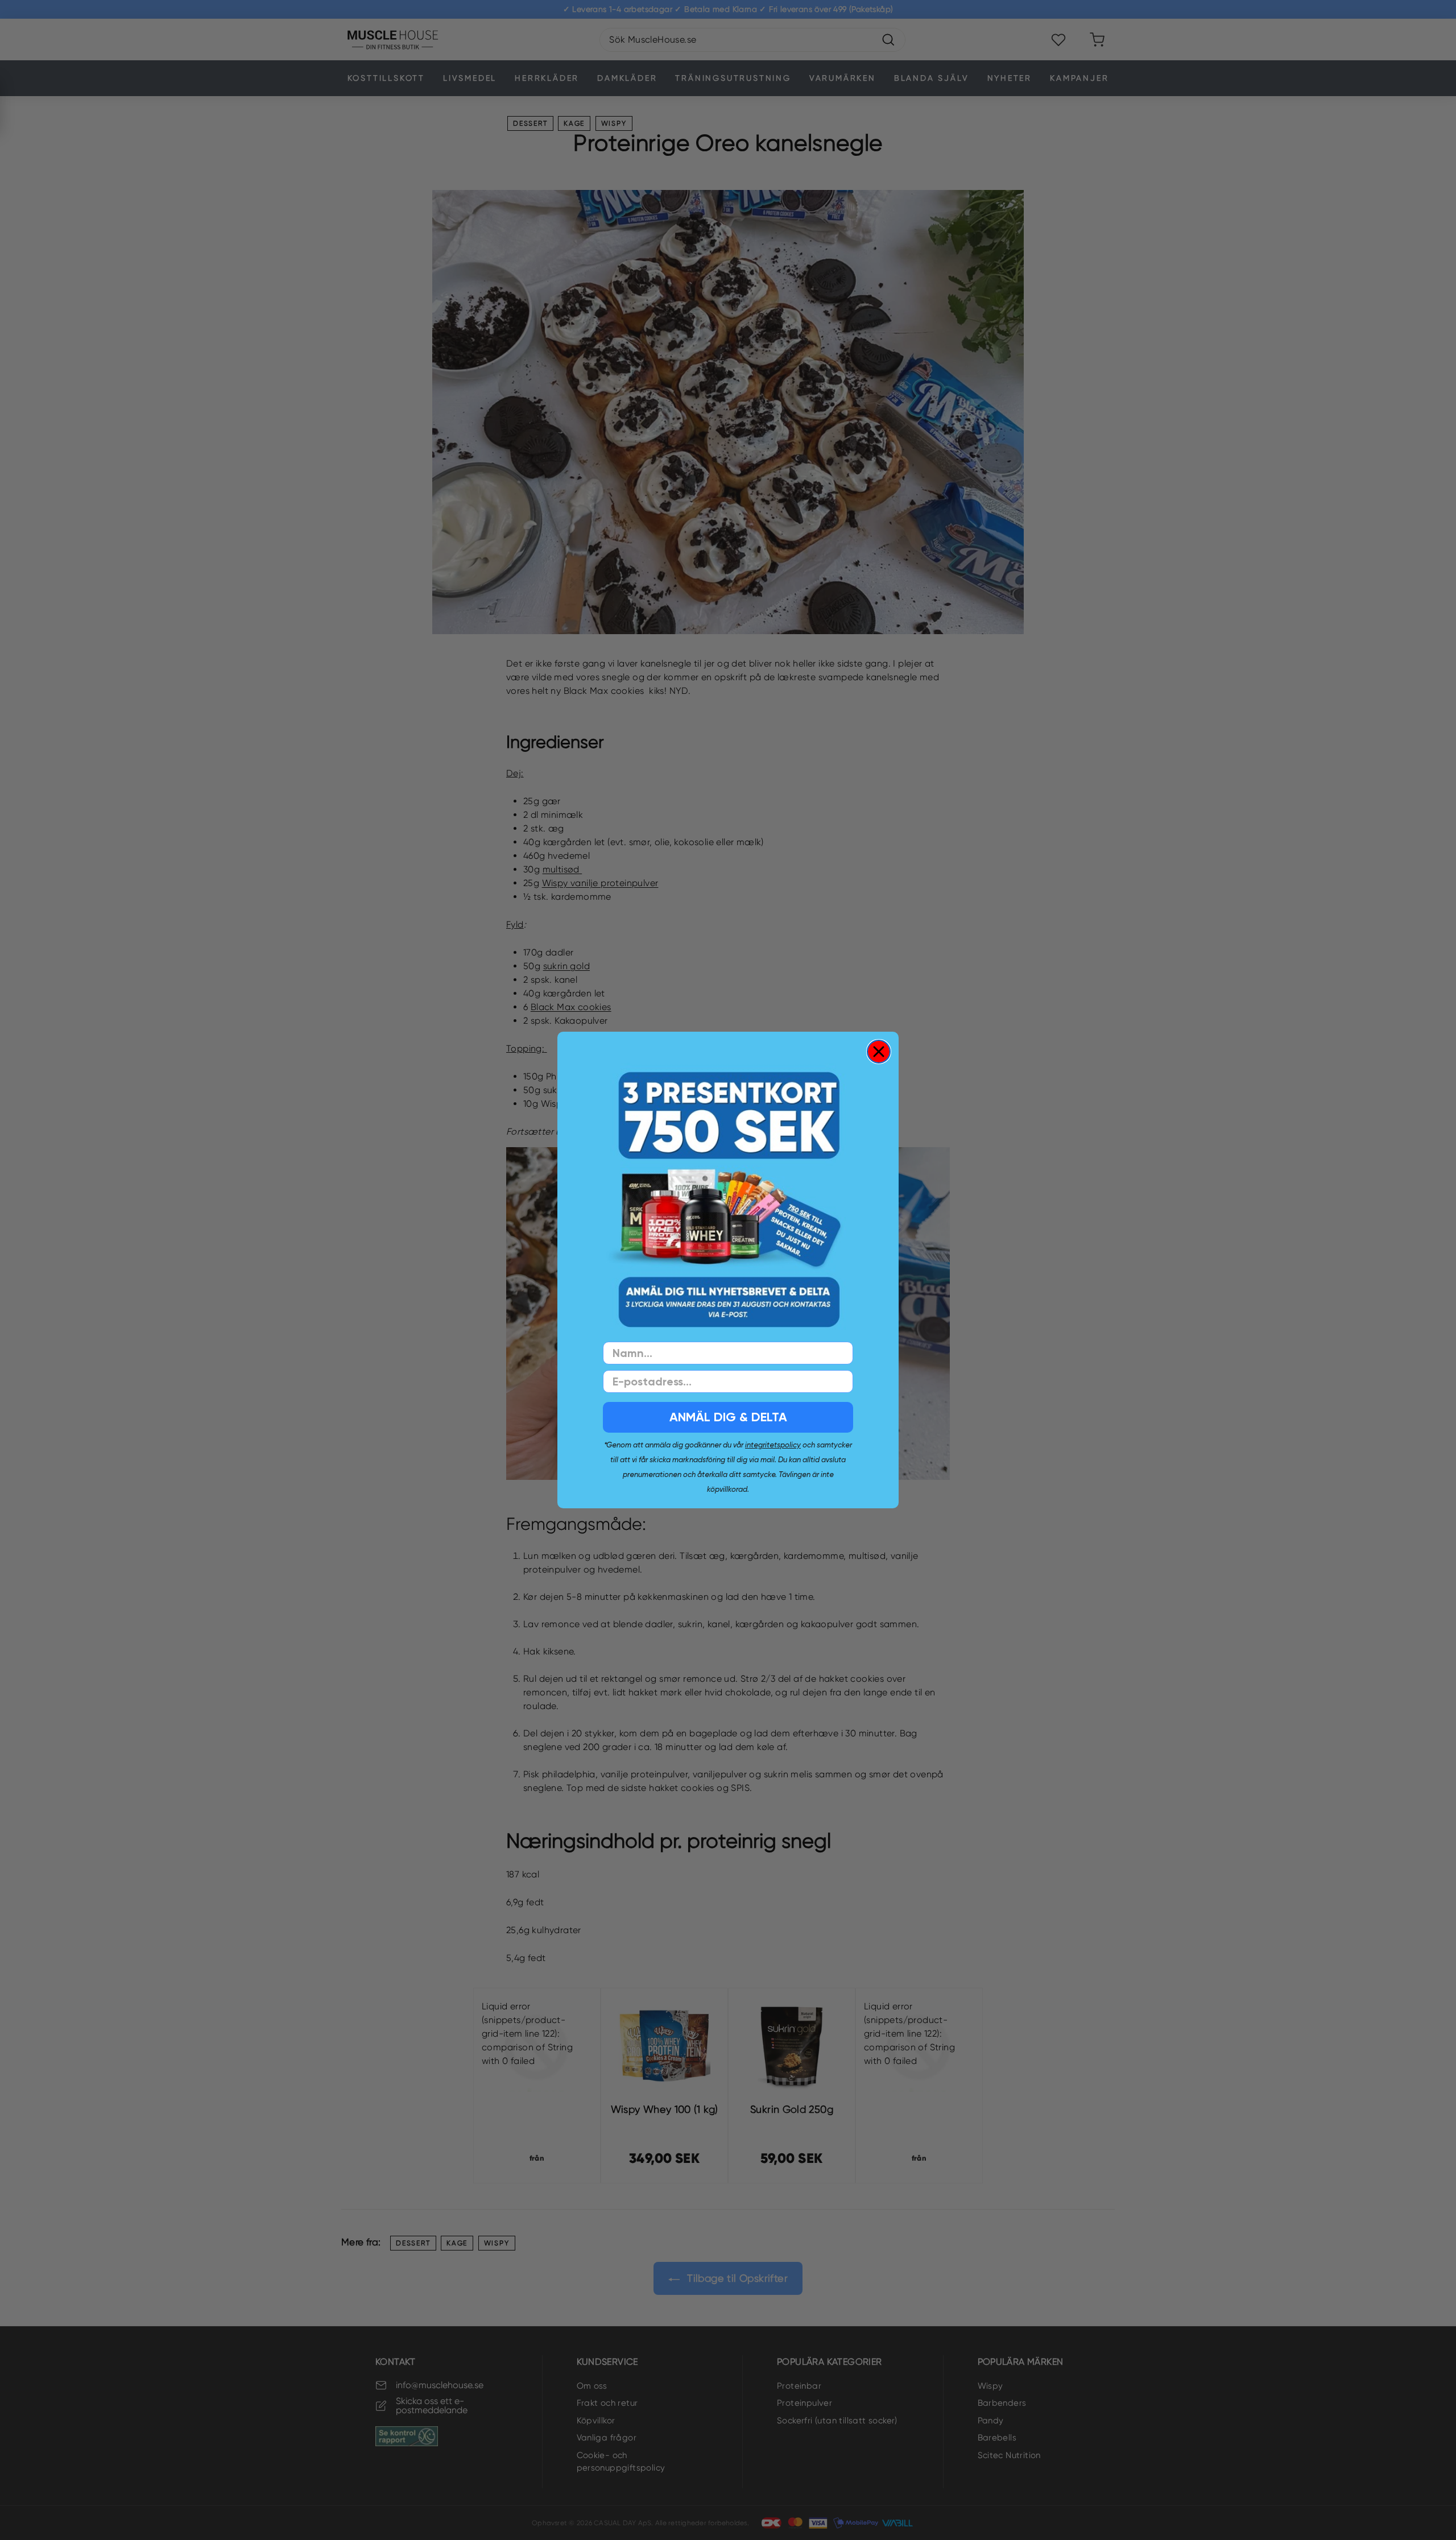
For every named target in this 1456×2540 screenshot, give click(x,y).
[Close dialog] (879, 1052)
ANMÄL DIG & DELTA (728, 1417)
